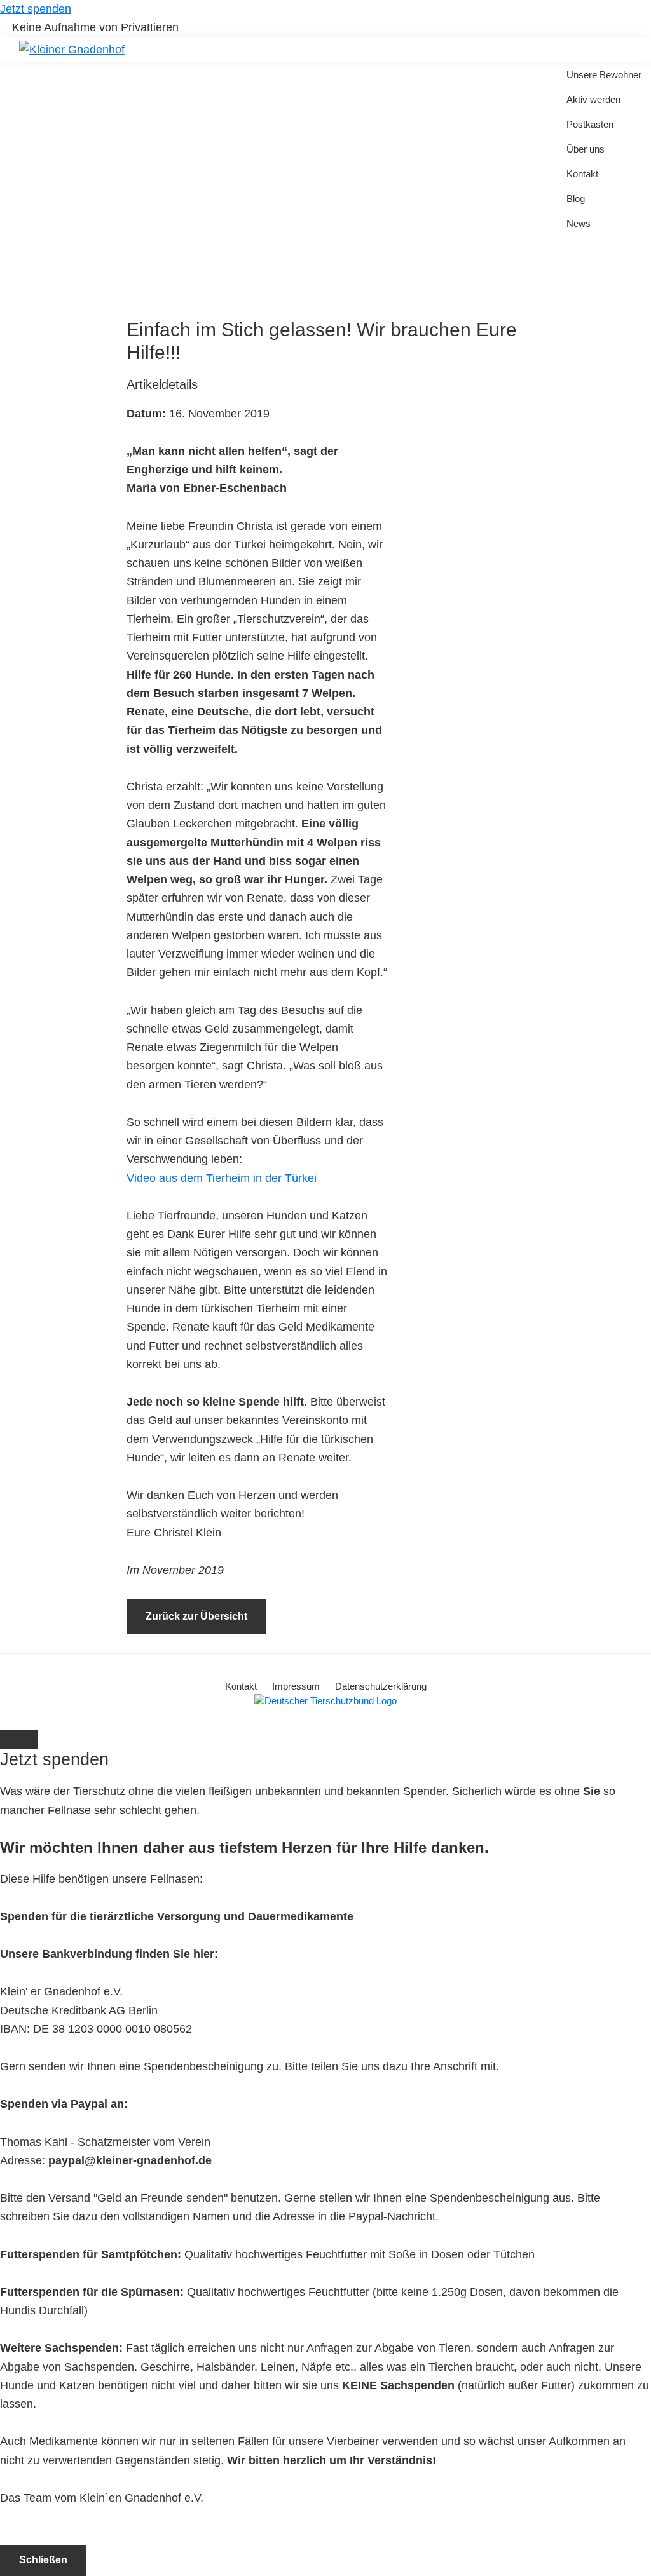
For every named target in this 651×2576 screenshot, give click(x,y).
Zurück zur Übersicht (196, 1616)
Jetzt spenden (36, 9)
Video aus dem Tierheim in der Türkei (222, 1178)
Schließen (43, 2560)
